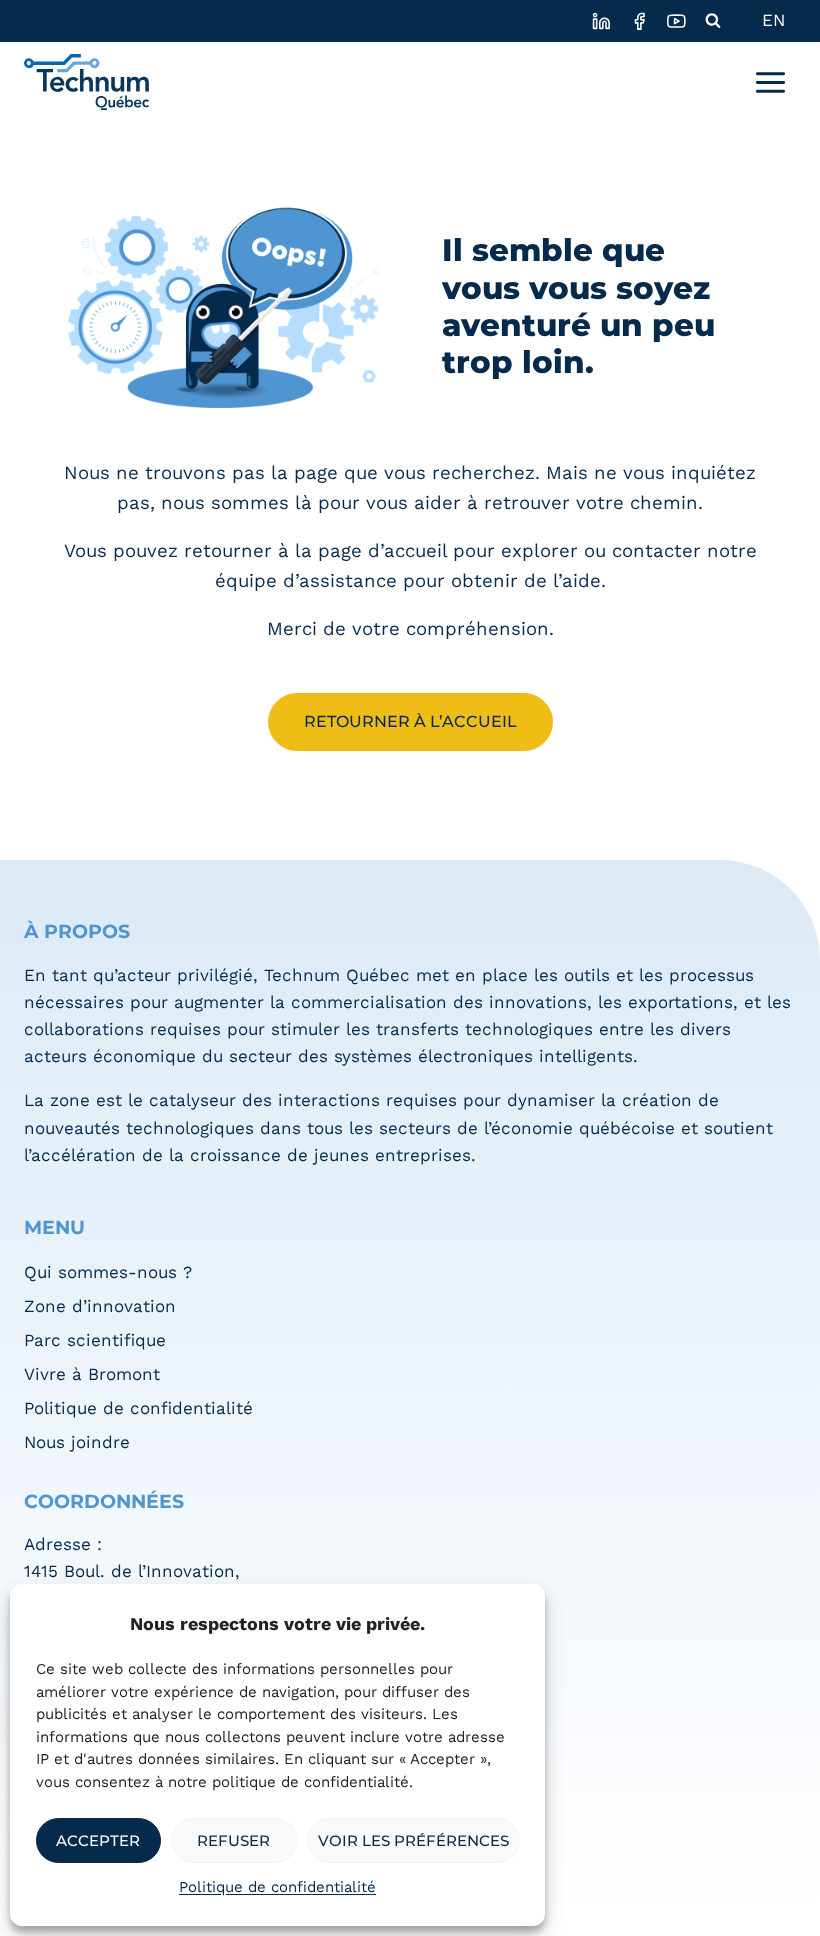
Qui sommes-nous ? (108, 1272)
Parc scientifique (95, 1340)
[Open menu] (770, 82)
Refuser (233, 1840)
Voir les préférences (413, 1840)
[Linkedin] (601, 20)
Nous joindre (77, 1442)
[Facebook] (638, 20)
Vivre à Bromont (92, 1374)
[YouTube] (676, 20)
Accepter (98, 1840)
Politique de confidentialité (277, 1887)
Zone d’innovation (100, 1306)
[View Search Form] (713, 21)
